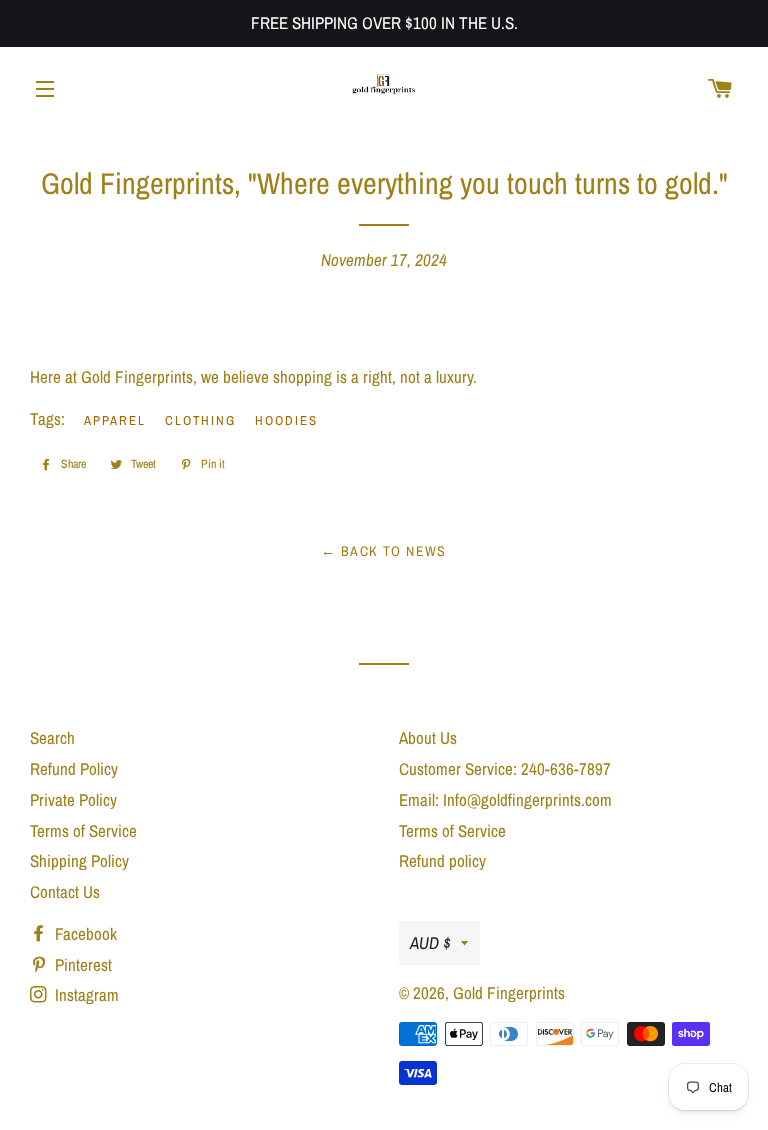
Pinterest (81, 964)
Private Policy (73, 799)
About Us (428, 737)
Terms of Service (83, 830)
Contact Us (65, 891)
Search (52, 737)
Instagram (85, 994)
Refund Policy (74, 768)
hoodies (286, 420)
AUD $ (430, 942)
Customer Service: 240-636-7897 (505, 768)
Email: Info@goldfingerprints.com (505, 799)
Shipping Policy (79, 860)
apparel (115, 420)
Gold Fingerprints (509, 992)
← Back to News (384, 551)
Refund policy (442, 860)
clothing (201, 420)
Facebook (84, 933)
